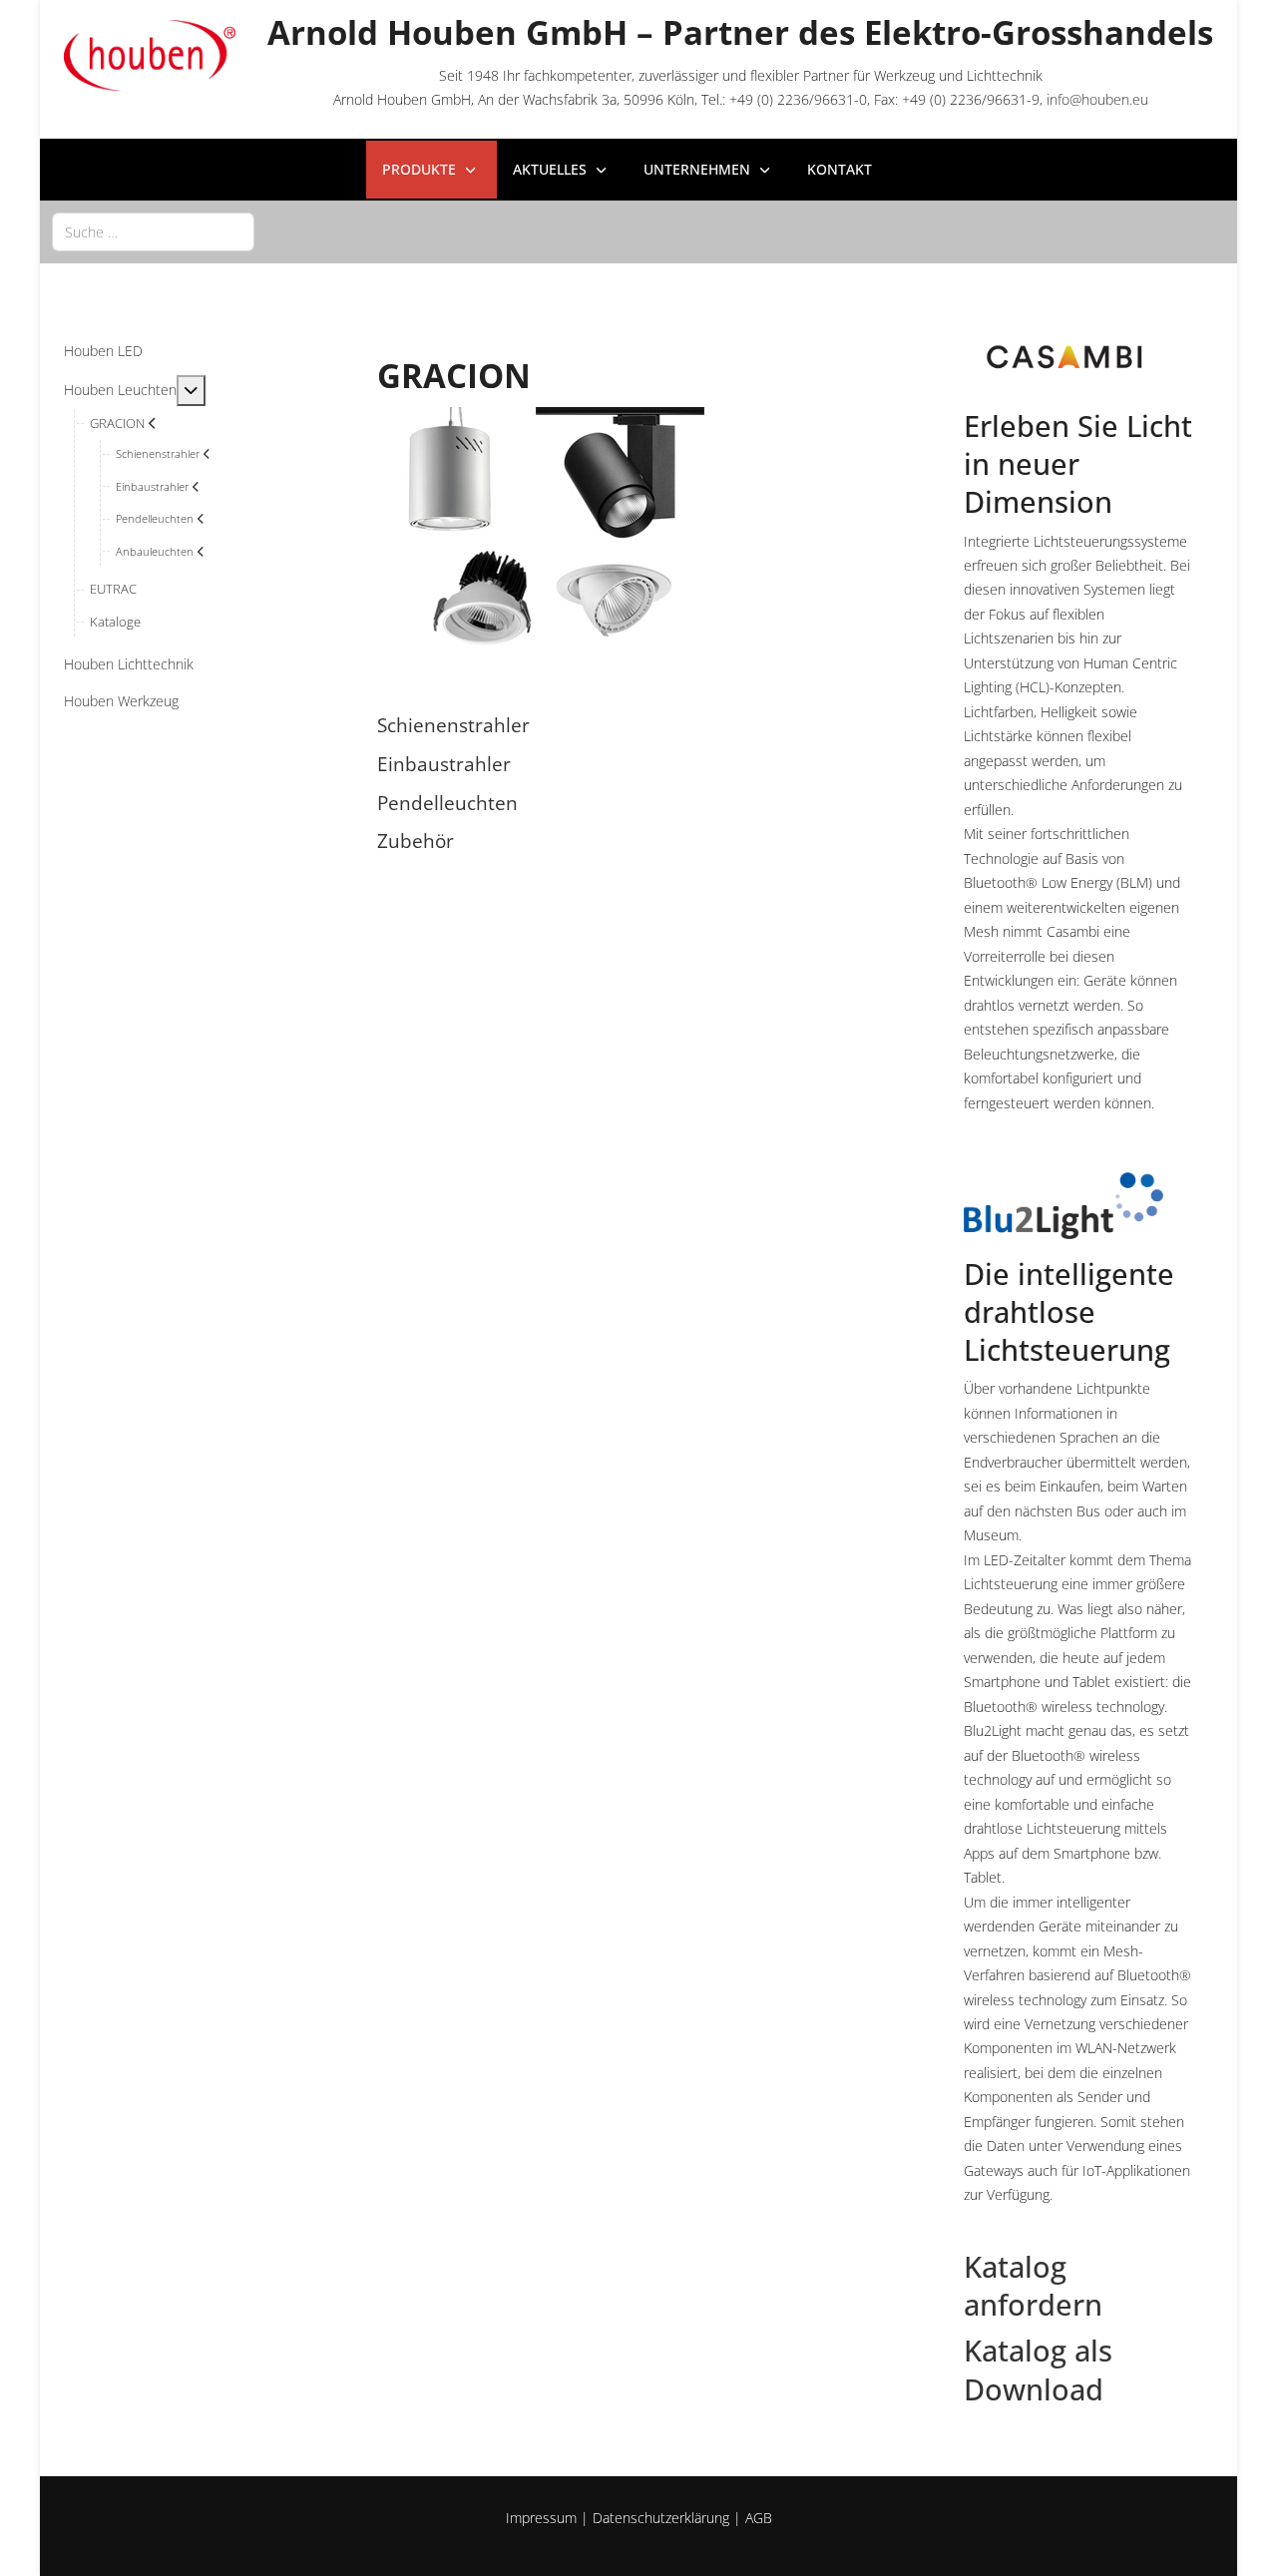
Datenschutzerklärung (661, 2518)
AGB (759, 2518)
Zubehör (416, 841)
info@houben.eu (1097, 99)
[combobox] (153, 232)
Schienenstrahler (453, 725)
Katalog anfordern (1033, 2286)
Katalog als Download (1038, 2369)
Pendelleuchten (447, 803)
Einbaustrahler (444, 764)
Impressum (541, 2518)
